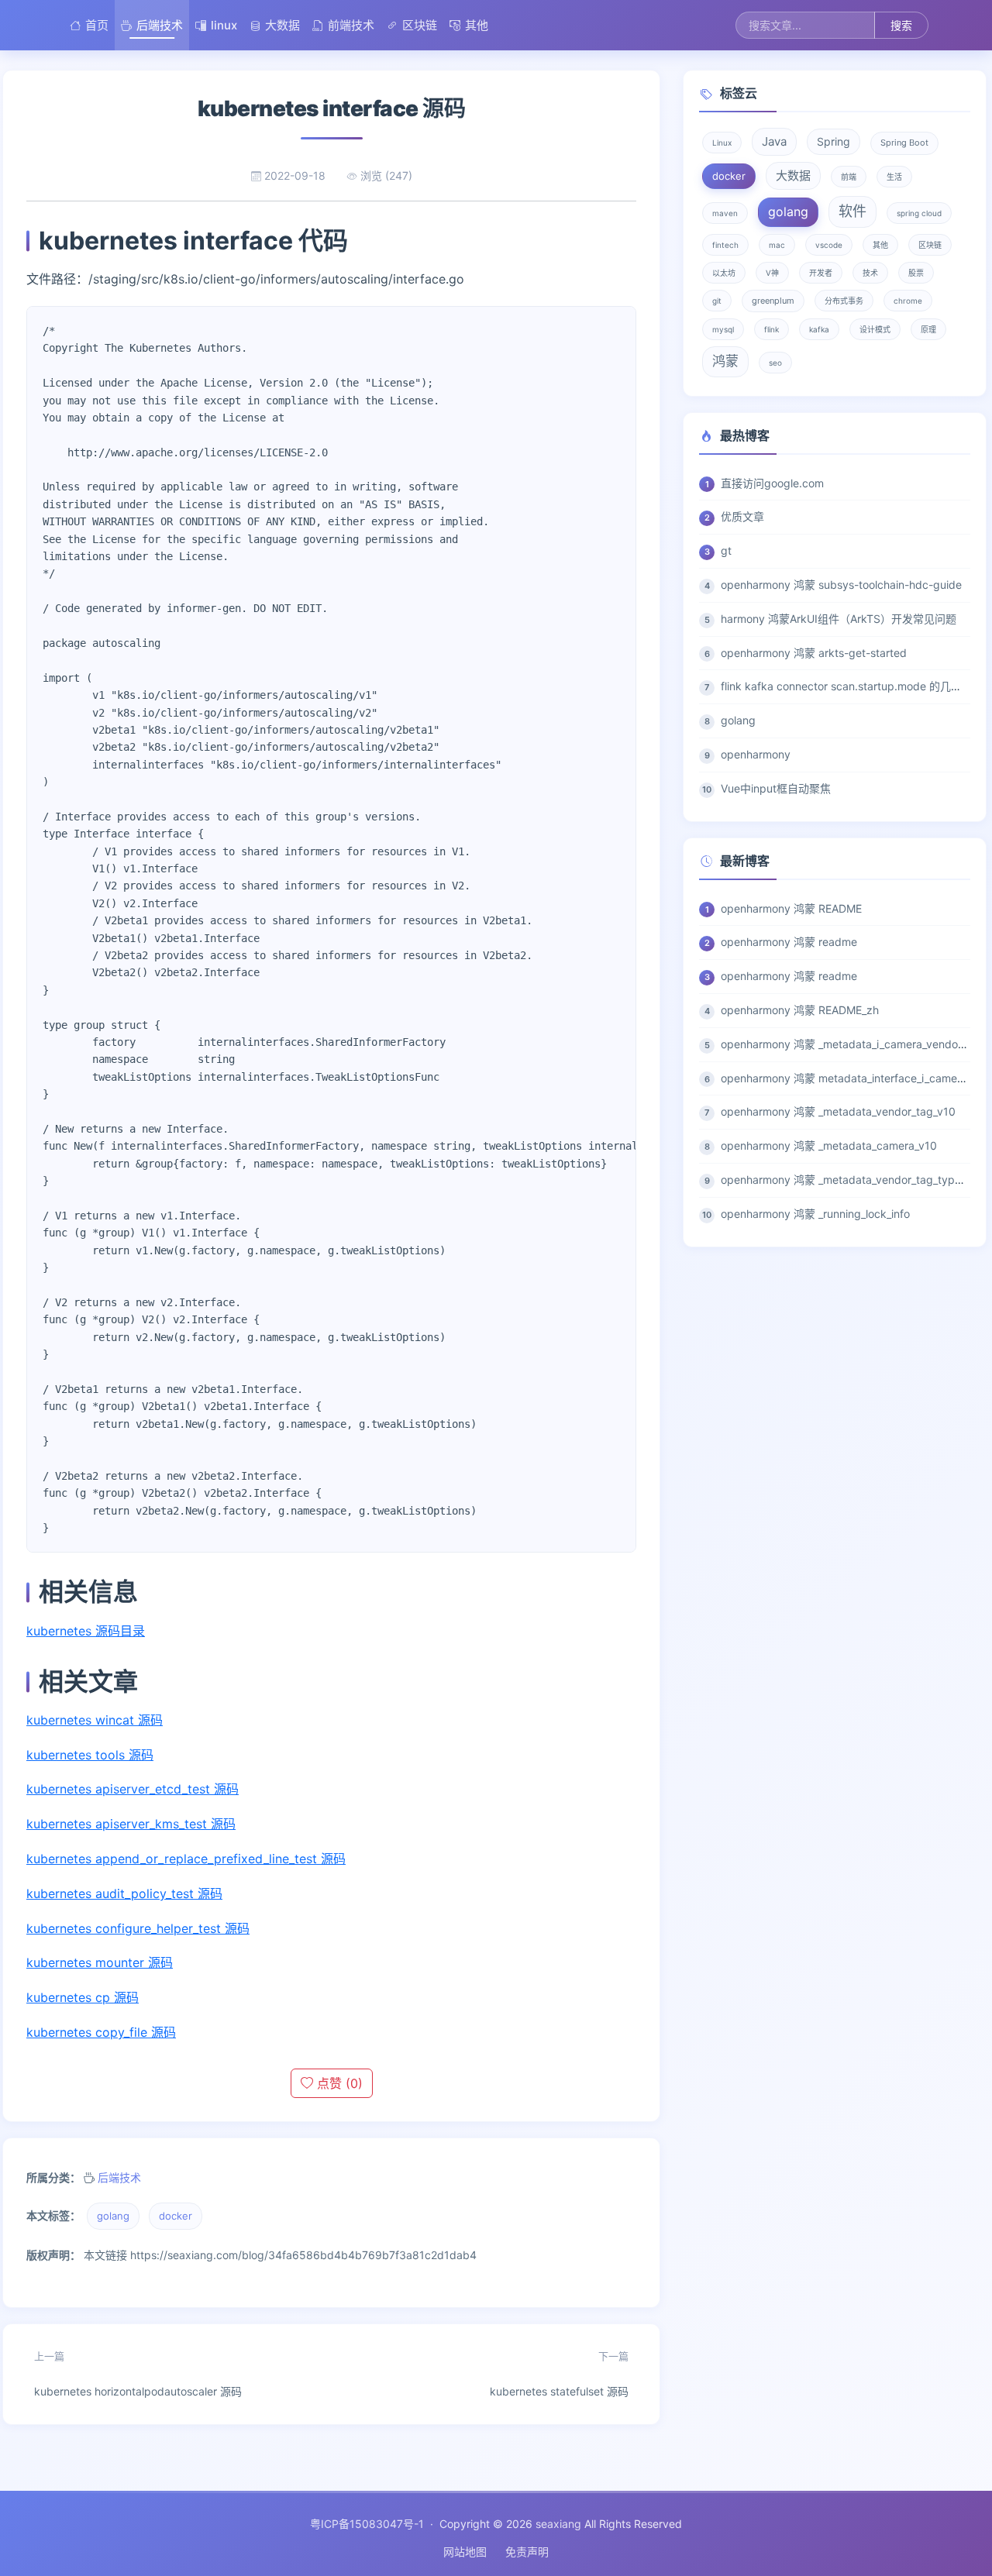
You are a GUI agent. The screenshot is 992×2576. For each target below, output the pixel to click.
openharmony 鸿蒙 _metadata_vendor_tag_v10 (838, 1111)
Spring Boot (904, 143)
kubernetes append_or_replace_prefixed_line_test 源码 (186, 1859)
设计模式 (875, 329)
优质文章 (742, 516)
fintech (725, 245)
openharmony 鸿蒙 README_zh (800, 1010)
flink (772, 329)
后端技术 (160, 25)
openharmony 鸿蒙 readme (789, 942)
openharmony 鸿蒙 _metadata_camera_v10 (829, 1145)
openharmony (756, 754)
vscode (829, 245)
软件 (852, 211)
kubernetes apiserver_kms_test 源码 (131, 1824)
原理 (928, 329)
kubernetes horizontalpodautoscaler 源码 (138, 2374)
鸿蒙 (725, 361)
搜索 (901, 25)
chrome (908, 301)
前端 (849, 177)
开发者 (821, 273)
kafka (819, 329)
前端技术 (351, 25)
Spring (834, 141)
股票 (916, 273)
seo (775, 363)
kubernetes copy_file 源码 (101, 2032)
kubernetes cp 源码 (83, 1997)
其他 (477, 25)
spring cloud (919, 213)
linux (224, 25)
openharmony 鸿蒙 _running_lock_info (815, 1214)
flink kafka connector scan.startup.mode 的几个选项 (852, 686)
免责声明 (527, 2552)
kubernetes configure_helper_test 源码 (138, 1928)
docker (176, 2216)
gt (726, 550)
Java (774, 141)
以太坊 (724, 273)
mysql (723, 329)
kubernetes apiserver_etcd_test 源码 (133, 1789)
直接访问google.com (772, 483)
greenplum (773, 301)
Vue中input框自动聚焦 (776, 788)
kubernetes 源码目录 (86, 1631)
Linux (722, 143)
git (717, 301)
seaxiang (558, 2524)
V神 (772, 273)
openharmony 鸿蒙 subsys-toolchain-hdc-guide (841, 585)
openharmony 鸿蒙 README (791, 908)
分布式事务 (844, 301)
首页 (97, 25)
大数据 (282, 25)
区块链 (420, 25)
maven (725, 213)
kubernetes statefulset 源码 (559, 2374)
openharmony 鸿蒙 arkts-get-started (814, 653)
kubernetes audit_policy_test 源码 (124, 1893)
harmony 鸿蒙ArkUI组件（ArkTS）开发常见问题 (839, 619)
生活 (894, 177)
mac (777, 245)
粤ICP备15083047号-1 (367, 2524)
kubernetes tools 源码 (90, 1755)
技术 (870, 273)
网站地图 (465, 2552)
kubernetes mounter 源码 (100, 1962)
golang (113, 2216)
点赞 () (338, 2083)
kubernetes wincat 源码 (95, 1720)
